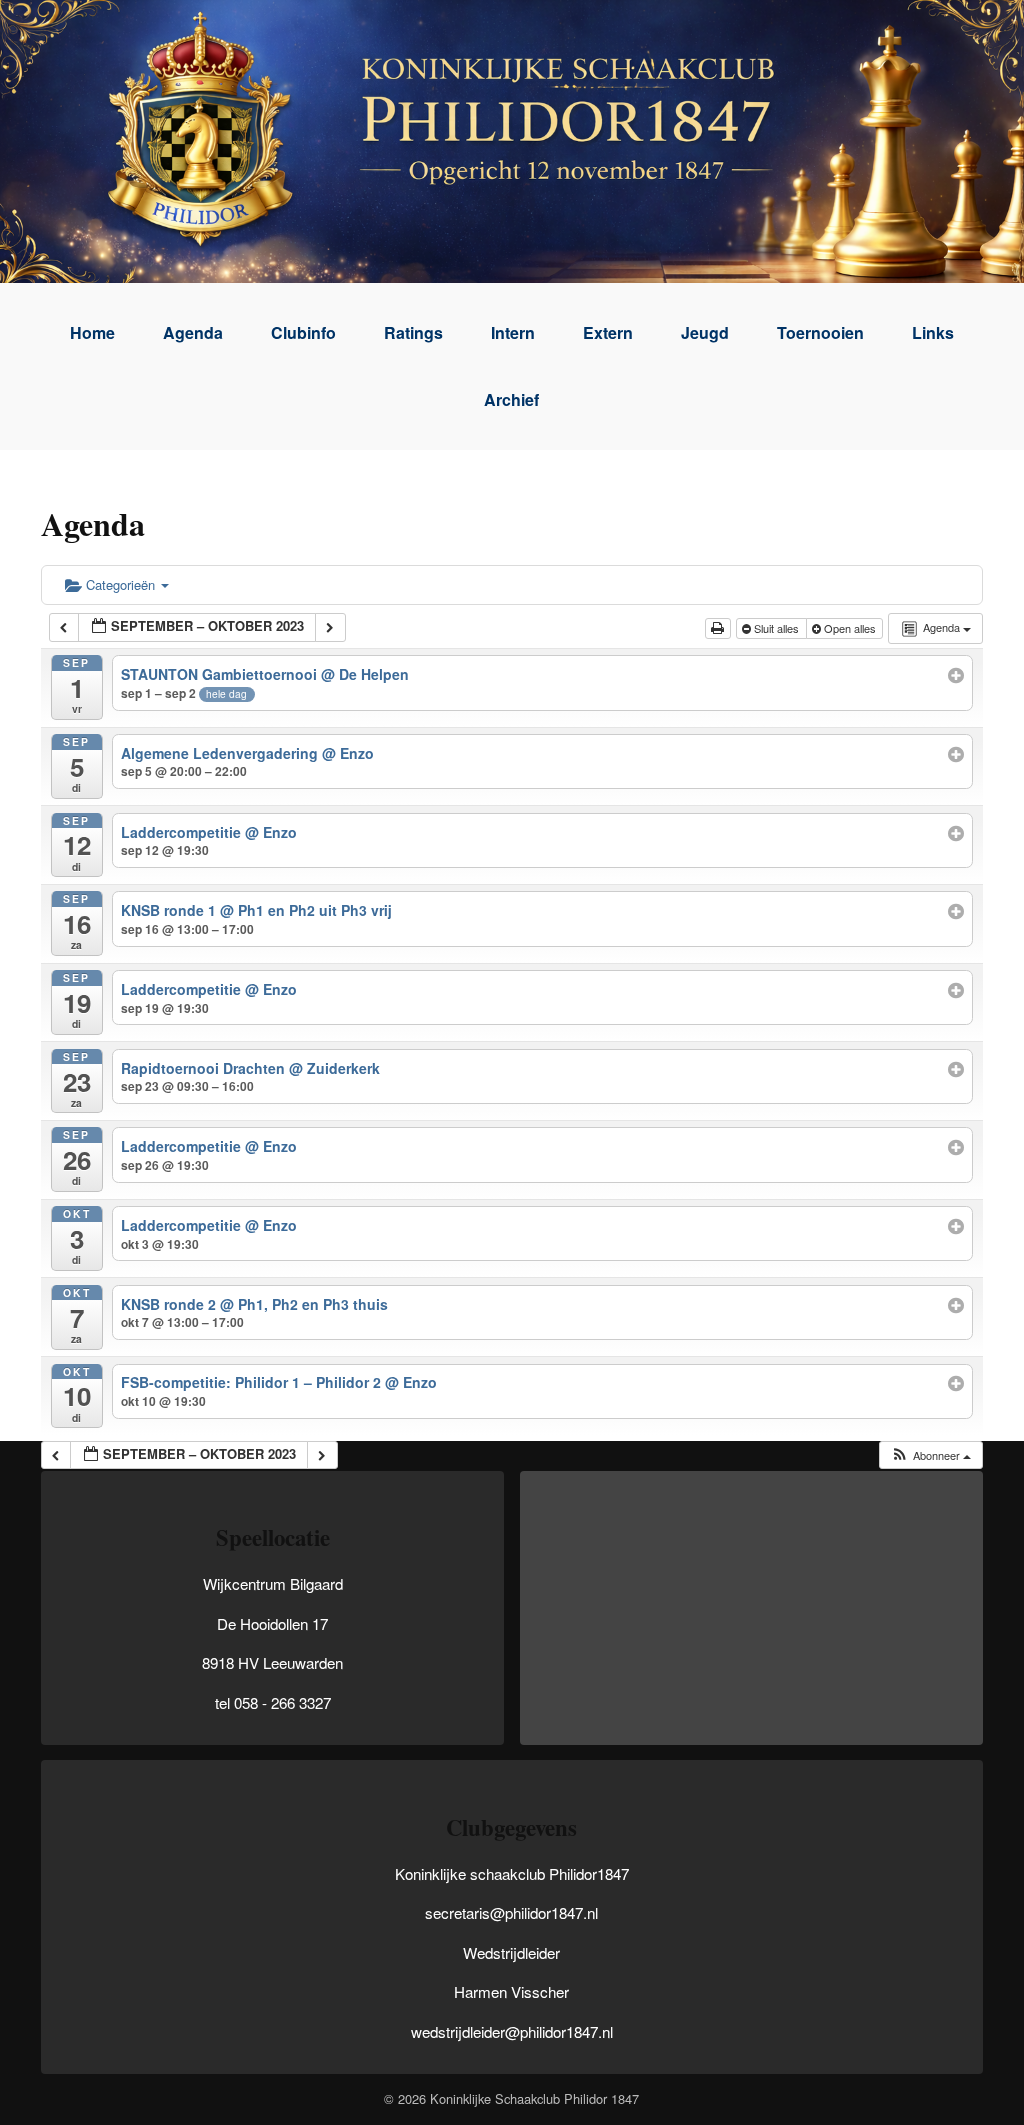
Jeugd (705, 332)
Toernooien (820, 332)
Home (92, 332)
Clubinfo (303, 332)
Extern (608, 332)
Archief (511, 399)
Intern (513, 332)
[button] (930, 1455)
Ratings (413, 332)
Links (933, 332)
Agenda (193, 332)
